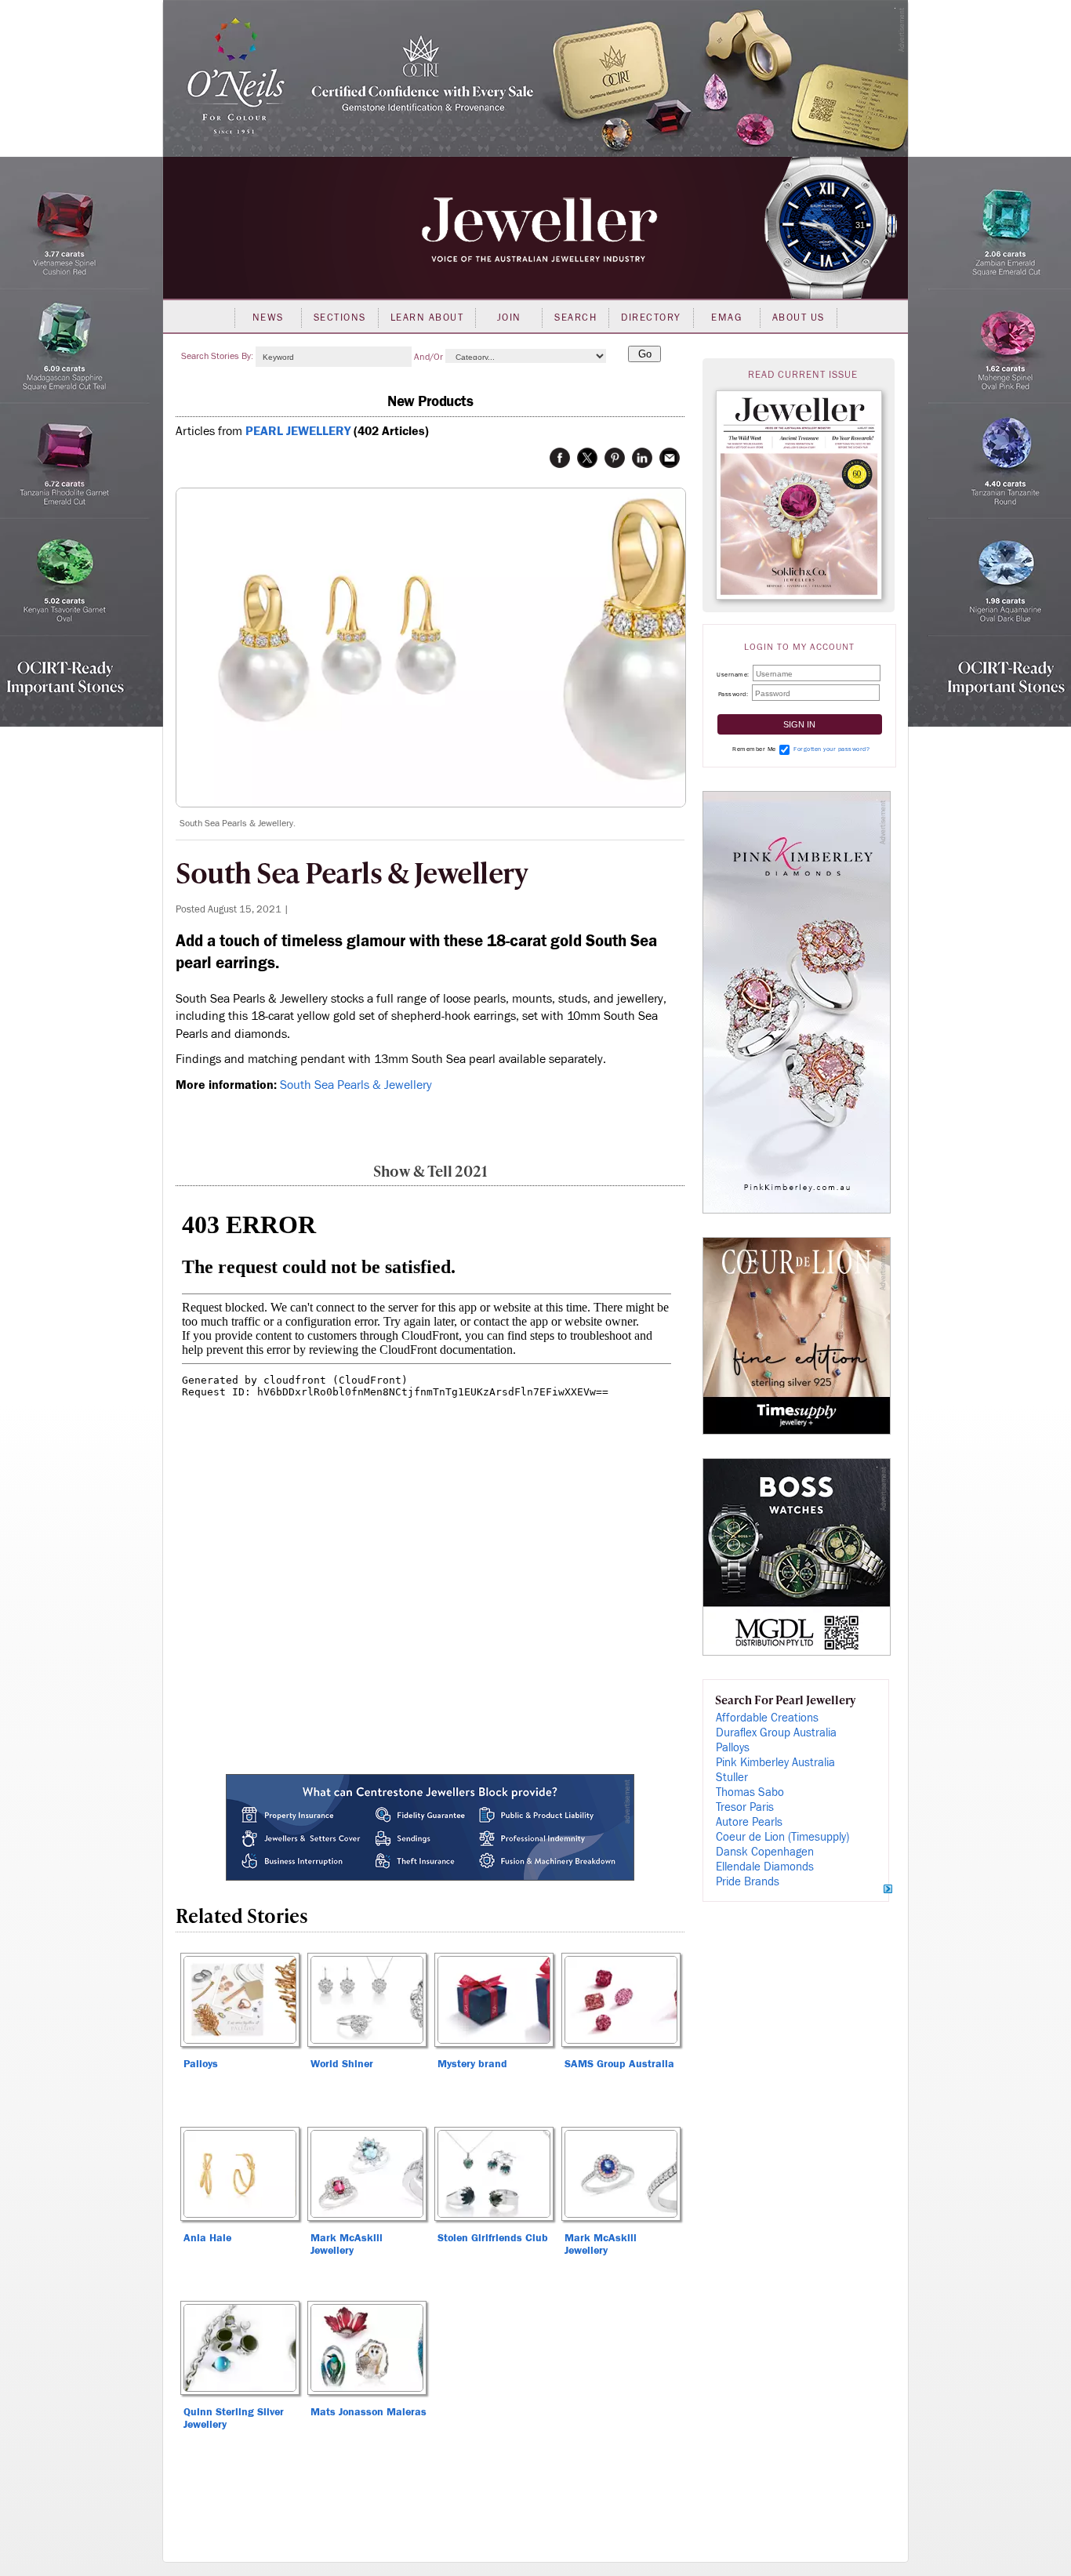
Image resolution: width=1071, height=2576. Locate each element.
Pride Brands (748, 1882)
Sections (340, 317)
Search (575, 317)
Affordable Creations (767, 1718)
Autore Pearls (749, 1822)
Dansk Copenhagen (765, 1852)
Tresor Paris (745, 1807)
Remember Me (754, 749)
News (268, 317)
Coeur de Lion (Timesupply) (782, 1837)
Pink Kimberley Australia (775, 1763)
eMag (726, 317)
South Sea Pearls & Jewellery (356, 1085)
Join (509, 317)
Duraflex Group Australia (776, 1733)
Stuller (732, 1778)
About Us (799, 317)
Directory (651, 317)
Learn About (427, 317)
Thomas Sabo (750, 1792)
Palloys (733, 1748)
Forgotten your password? (831, 749)
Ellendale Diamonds (765, 1867)
